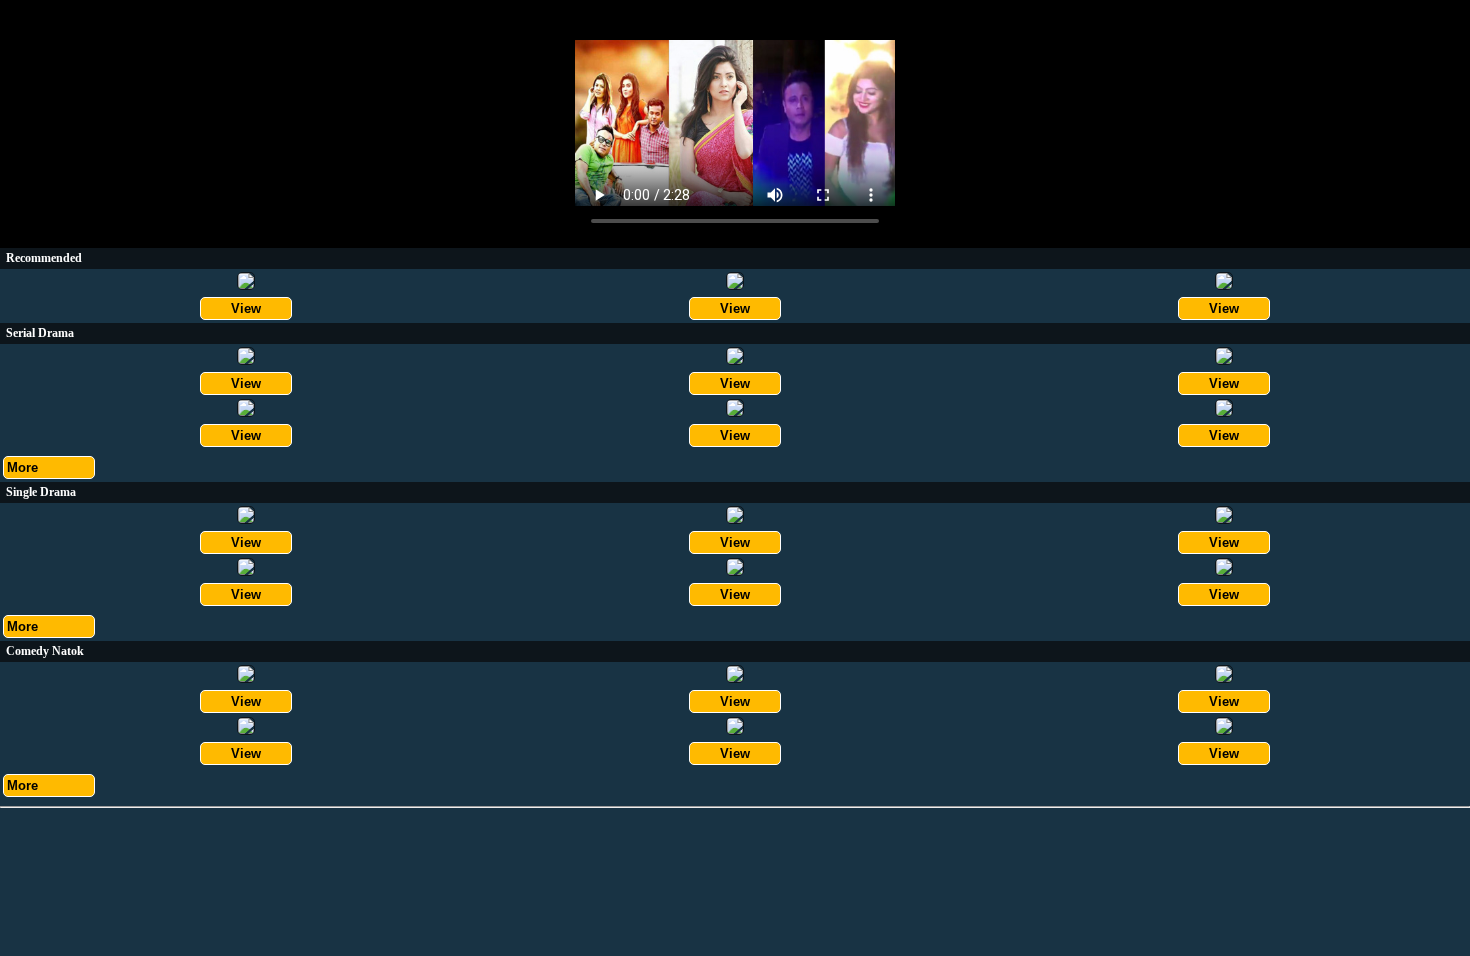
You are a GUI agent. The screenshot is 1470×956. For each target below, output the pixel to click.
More (22, 467)
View (246, 308)
